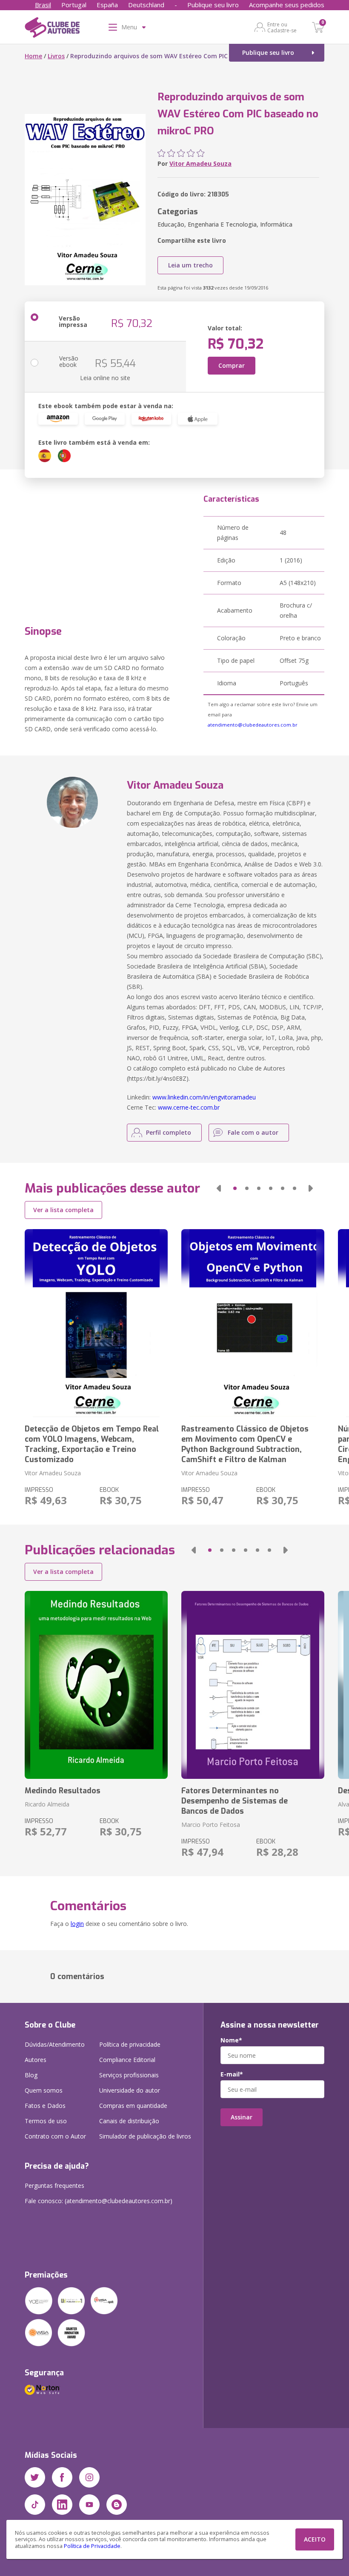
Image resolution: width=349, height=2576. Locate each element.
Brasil (43, 5)
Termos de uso (46, 2121)
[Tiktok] (35, 2505)
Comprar (232, 365)
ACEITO (315, 2539)
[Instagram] (89, 2477)
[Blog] (117, 2505)
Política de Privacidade (92, 2546)
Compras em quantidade (133, 2106)
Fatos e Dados (45, 2106)
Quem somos (44, 2090)
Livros (56, 56)
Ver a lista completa (63, 1210)
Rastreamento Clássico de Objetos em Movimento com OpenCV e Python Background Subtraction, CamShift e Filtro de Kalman (245, 1444)
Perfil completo (169, 1132)
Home (33, 56)
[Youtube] (89, 2505)
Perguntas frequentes (54, 2185)
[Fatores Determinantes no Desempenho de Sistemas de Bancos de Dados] (253, 1685)
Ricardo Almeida (47, 1804)
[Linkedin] (62, 2505)
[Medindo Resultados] (96, 1685)
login (77, 1924)
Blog (31, 2075)
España (107, 5)
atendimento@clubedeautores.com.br (253, 725)
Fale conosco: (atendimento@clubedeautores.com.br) (99, 2201)
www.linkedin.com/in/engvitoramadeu (204, 1097)
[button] (219, 1188)
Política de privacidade (130, 2044)
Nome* (231, 2040)
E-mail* (232, 2074)
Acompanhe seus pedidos (287, 5)
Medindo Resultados (63, 1791)
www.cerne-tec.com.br (189, 1107)
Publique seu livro (213, 5)
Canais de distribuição (129, 2121)
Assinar (242, 2117)
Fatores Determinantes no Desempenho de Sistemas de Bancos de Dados (235, 1801)
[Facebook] (62, 2477)
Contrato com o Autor (55, 2136)
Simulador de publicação (145, 2136)
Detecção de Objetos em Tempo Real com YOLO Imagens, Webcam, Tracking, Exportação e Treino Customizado (92, 1444)
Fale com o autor (253, 1132)
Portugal (74, 5)
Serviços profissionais (129, 2075)
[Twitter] (35, 2477)
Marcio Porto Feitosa (211, 1825)
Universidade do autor (130, 2090)
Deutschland (146, 5)
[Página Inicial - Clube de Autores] (52, 29)
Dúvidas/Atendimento (55, 2044)
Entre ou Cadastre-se (282, 27)
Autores (36, 2060)
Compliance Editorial (127, 2060)
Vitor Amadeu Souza (200, 163)
